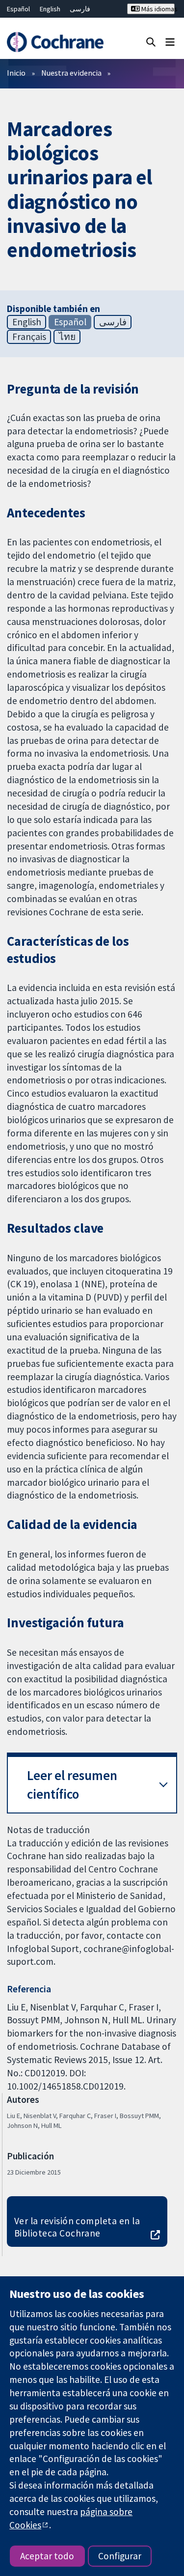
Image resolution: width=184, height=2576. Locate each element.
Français (29, 337)
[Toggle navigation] (170, 42)
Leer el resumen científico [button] (72, 1785)
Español (18, 9)
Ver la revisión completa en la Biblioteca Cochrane (77, 2227)
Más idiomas (157, 9)
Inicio (16, 73)
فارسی (80, 9)
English (50, 9)
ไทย (67, 337)
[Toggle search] (151, 42)
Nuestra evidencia (71, 73)
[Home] (55, 42)
